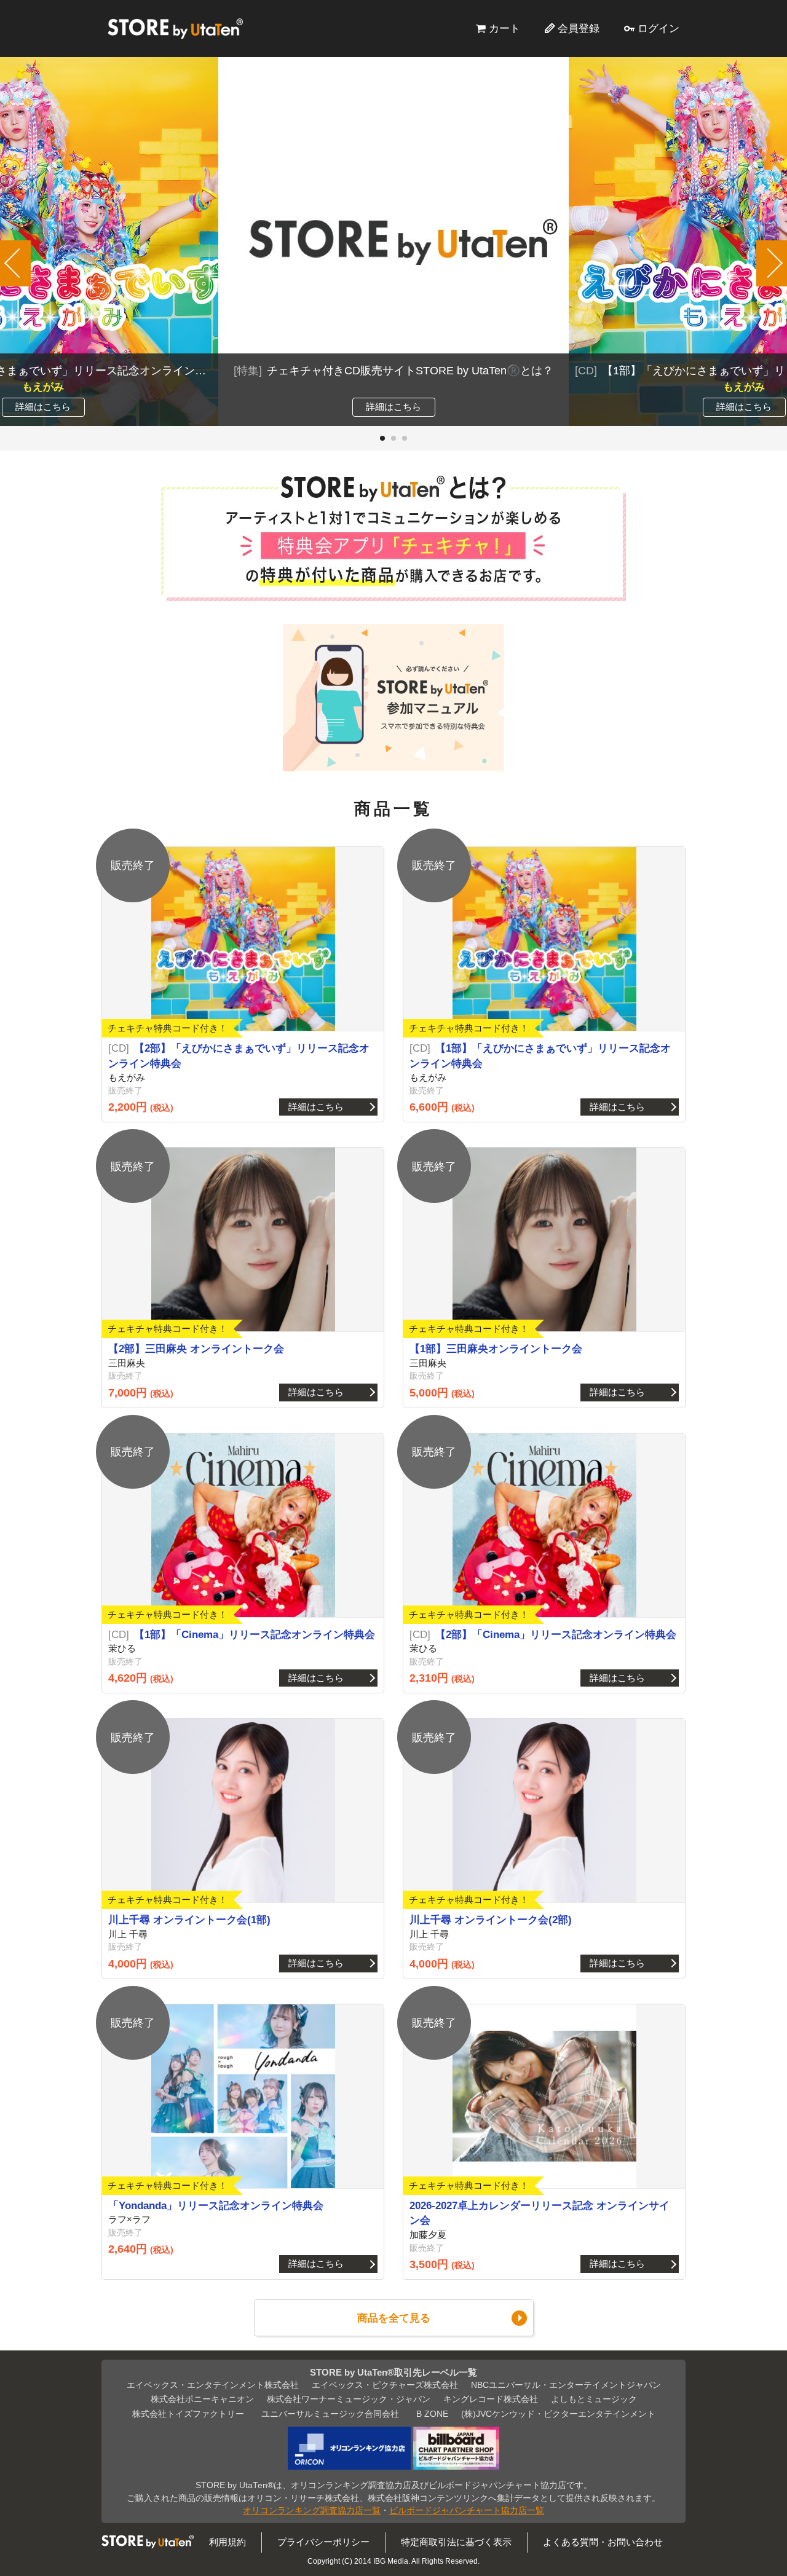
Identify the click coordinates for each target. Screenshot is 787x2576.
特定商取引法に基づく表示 (456, 2542)
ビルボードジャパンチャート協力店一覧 (467, 2511)
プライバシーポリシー (323, 2542)
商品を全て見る (394, 2318)
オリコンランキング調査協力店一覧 (312, 2511)
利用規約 (227, 2542)
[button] (382, 438)
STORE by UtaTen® (175, 28)
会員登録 (579, 28)
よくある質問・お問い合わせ (603, 2542)
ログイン (658, 28)
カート (504, 28)
